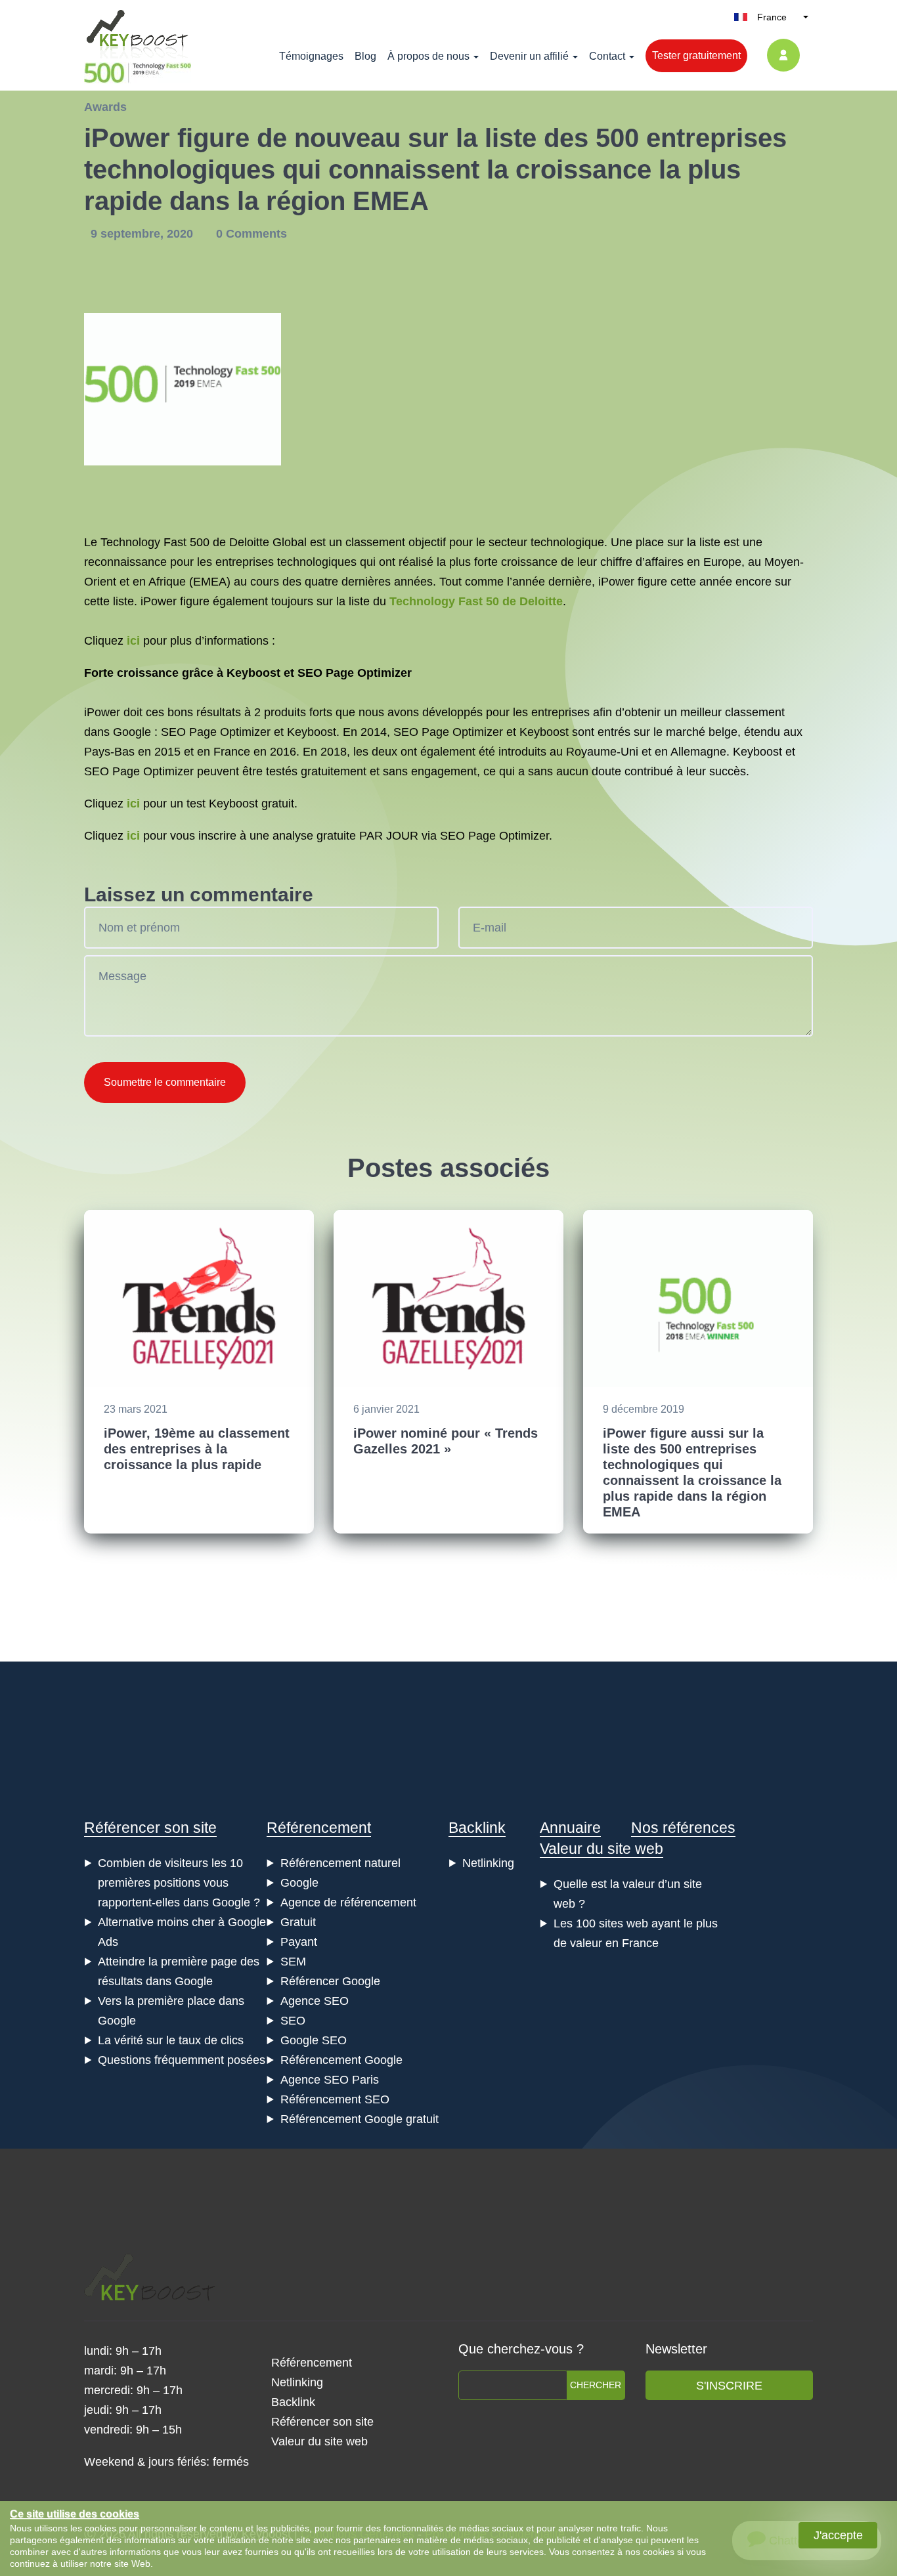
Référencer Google (330, 1981)
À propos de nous (428, 56)
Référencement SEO (335, 2099)
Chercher (596, 2385)
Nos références (683, 1828)
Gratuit (298, 1922)
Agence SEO (315, 2001)
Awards (105, 107)
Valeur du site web (602, 1849)
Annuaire (570, 1828)
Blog (365, 56)
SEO (173, 732)
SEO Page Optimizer (448, 732)
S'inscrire (729, 2386)
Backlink (477, 1828)
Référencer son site (150, 1828)
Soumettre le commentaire (165, 1082)
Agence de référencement (348, 1902)
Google (299, 1883)
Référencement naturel (340, 1863)
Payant (299, 1942)
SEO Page (326, 673)
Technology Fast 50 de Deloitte (476, 601)
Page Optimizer (230, 732)
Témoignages (311, 56)
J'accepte (838, 2535)
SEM (293, 1962)
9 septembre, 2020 (143, 234)
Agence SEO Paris (330, 2080)
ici (133, 641)
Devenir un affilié (529, 56)
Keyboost (253, 673)
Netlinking (488, 1863)
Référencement (319, 1828)
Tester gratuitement (696, 55)
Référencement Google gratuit (360, 2119)
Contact (607, 56)
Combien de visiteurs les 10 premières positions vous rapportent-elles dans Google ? (179, 1883)
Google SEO (314, 2040)
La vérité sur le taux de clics (171, 2040)
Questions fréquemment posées (182, 2060)
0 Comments (252, 234)
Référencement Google (341, 2060)
